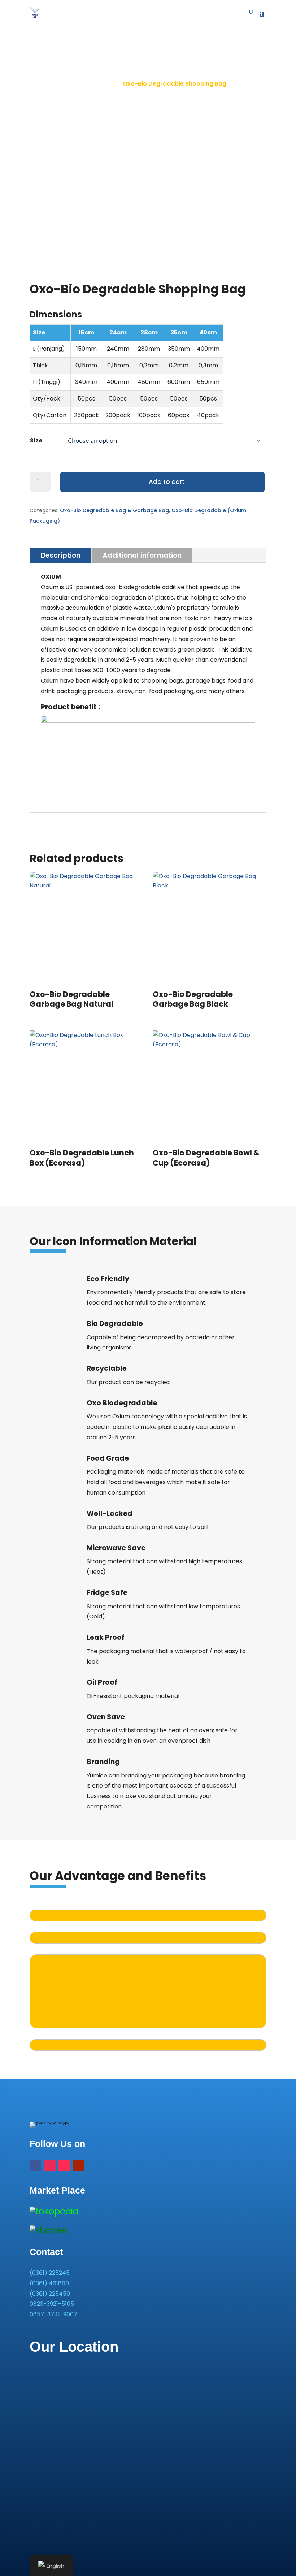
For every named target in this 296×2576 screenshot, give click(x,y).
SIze (36, 440)
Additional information (142, 555)
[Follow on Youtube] (79, 2166)
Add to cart (167, 482)
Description (61, 555)
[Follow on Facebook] (35, 2166)
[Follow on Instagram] (50, 2166)
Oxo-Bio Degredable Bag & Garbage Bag (114, 510)
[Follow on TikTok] (64, 2166)
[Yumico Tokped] (54, 2211)
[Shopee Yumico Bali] (49, 2230)
